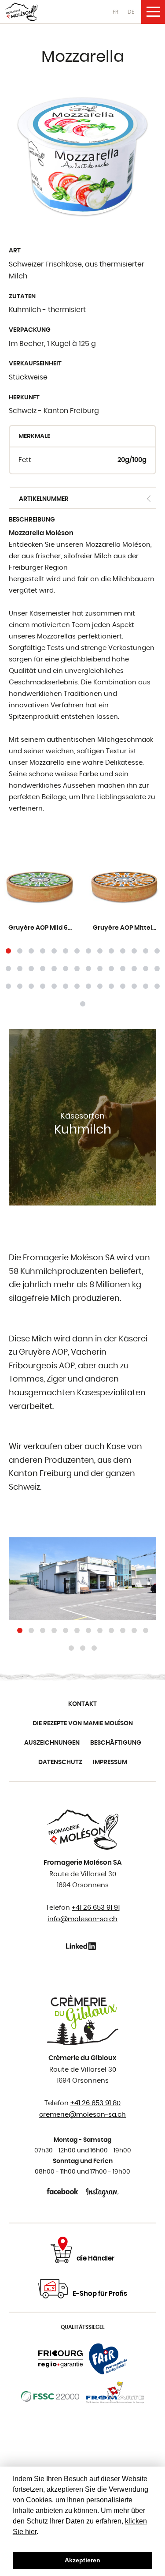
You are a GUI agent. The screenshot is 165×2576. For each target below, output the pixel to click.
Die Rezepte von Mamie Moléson (83, 1724)
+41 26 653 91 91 (96, 1908)
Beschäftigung (116, 1743)
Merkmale (34, 436)
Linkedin (82, 1946)
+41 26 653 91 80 (95, 2103)
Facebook (63, 2191)
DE (131, 12)
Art (15, 251)
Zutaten (22, 297)
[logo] (22, 12)
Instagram (102, 2191)
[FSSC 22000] (50, 2396)
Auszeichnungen (52, 1743)
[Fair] (108, 2359)
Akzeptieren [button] (82, 2560)
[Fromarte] (115, 2396)
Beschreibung (32, 520)
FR (115, 12)
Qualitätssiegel (83, 2327)
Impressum (110, 1762)
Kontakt (82, 1704)
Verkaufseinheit (35, 364)
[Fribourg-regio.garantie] (60, 2359)
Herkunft (24, 398)
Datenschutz (60, 1762)
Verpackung (30, 330)
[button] (8, 951)
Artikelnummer (44, 499)
